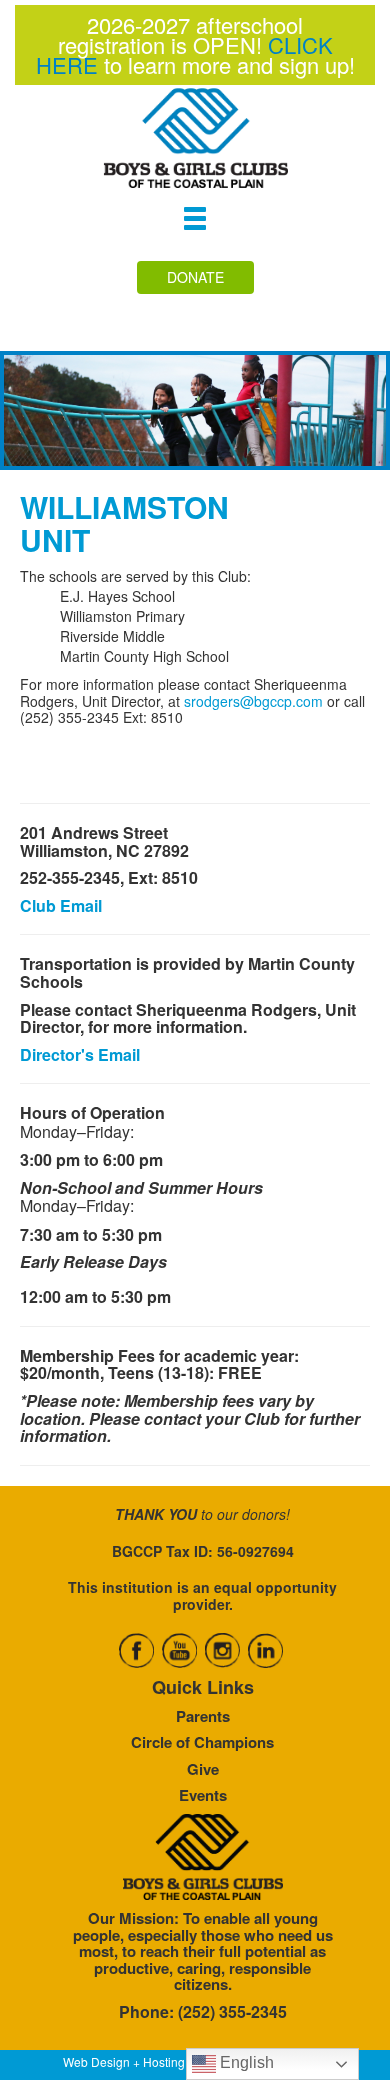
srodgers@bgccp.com (253, 701)
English (245, 2062)
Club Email (61, 905)
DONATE (195, 277)
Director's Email (80, 1054)
